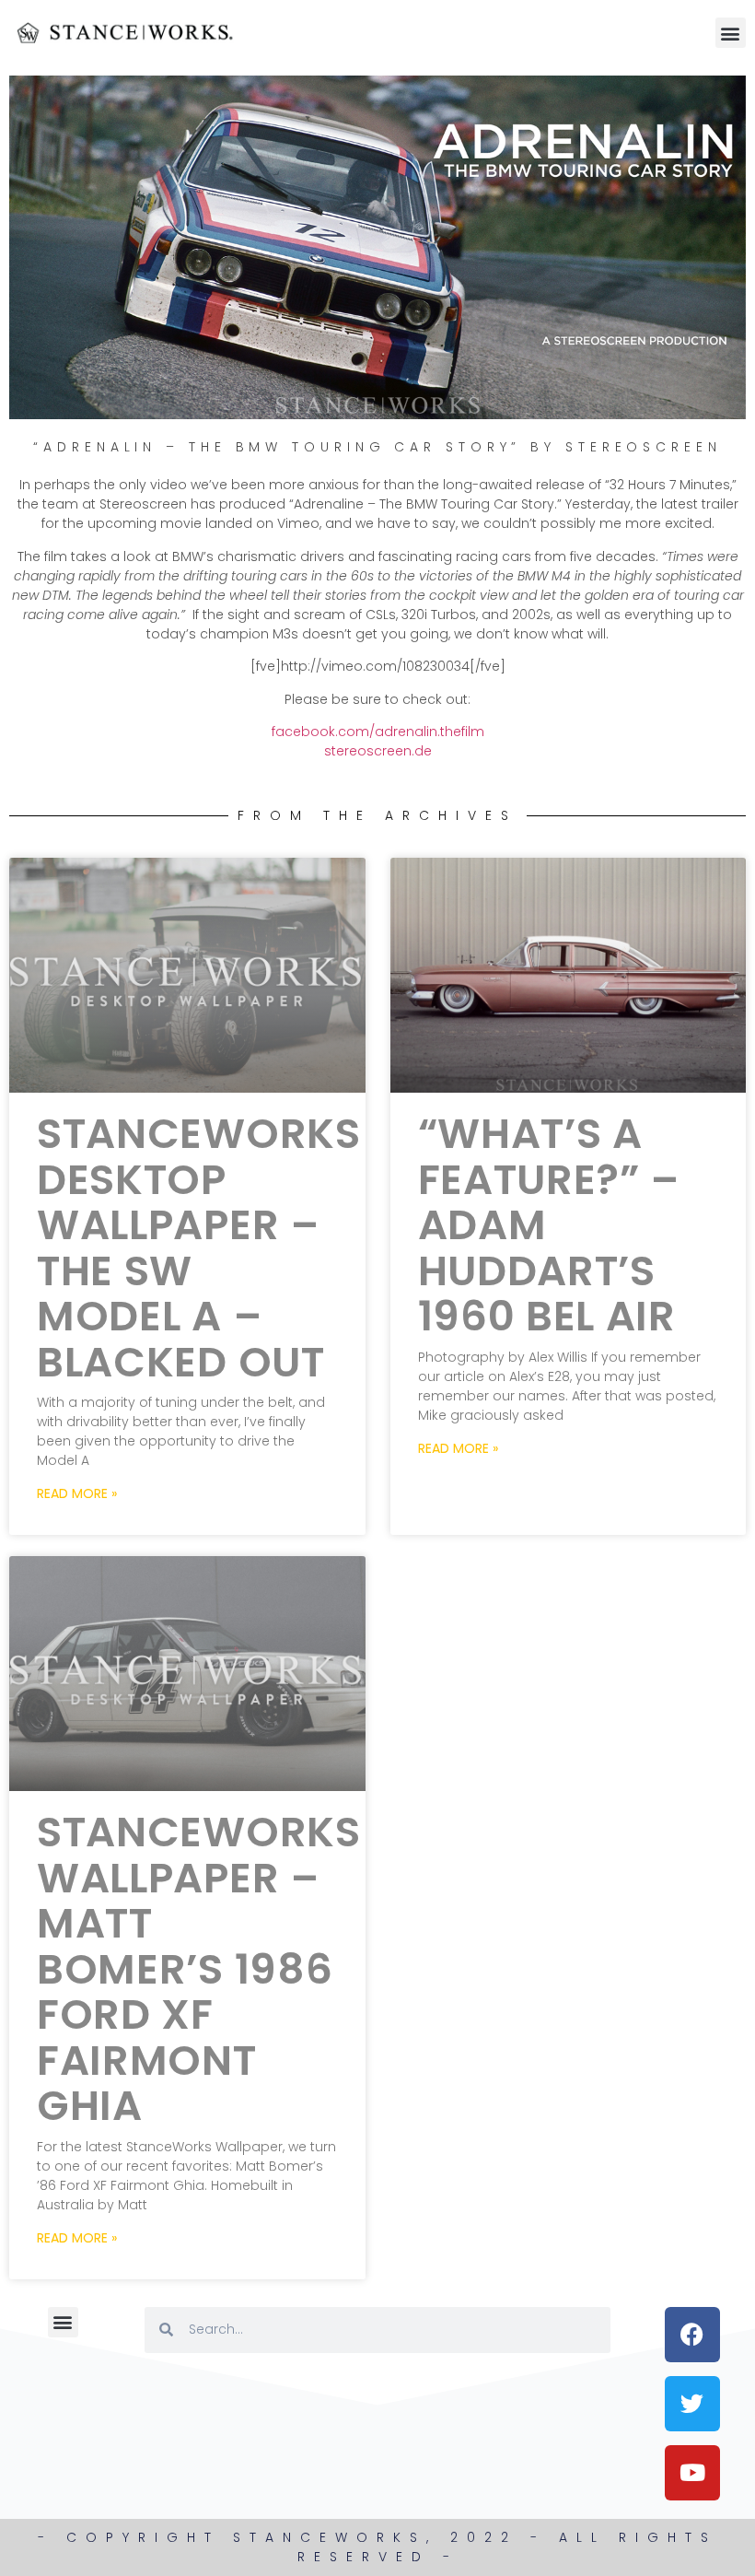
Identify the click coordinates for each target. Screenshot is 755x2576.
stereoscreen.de (378, 751)
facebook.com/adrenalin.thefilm (378, 732)
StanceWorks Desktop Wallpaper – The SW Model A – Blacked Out (199, 1248)
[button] (731, 33)
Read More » (77, 1493)
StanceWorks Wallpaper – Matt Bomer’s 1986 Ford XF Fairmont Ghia (199, 1969)
